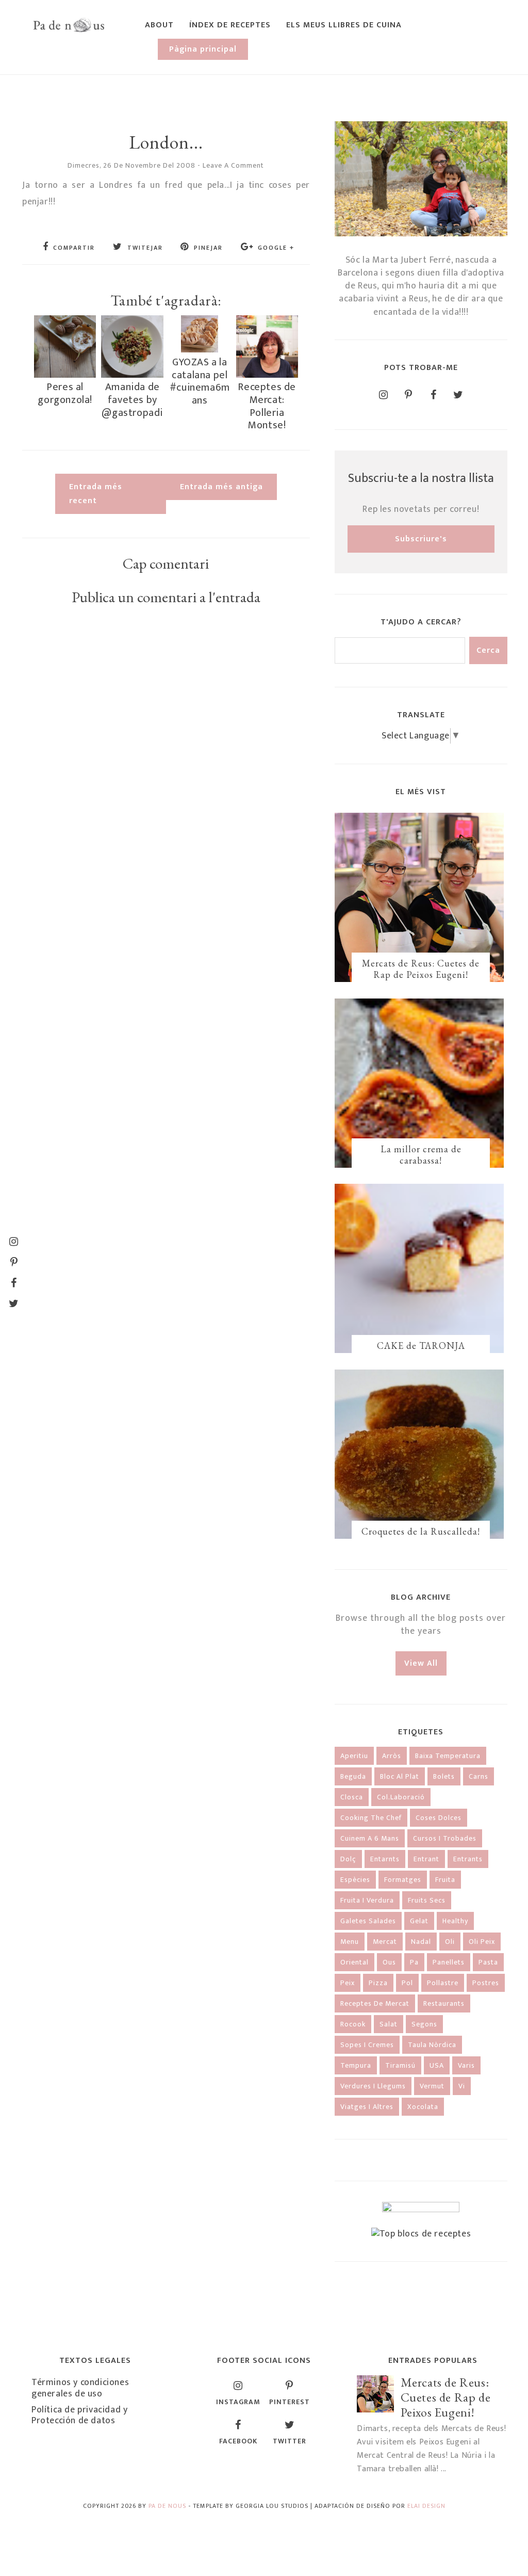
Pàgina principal (203, 49)
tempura (356, 2065)
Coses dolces (439, 1818)
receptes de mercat (375, 2003)
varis (466, 2065)
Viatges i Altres (367, 2107)
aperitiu (354, 1756)
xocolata (423, 2107)
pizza (378, 1983)
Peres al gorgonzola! (65, 393)
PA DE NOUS (167, 2506)
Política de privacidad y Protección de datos (79, 2416)
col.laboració (401, 1797)
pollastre (443, 1983)
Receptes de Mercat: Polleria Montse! (267, 406)
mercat (385, 1942)
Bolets (444, 1776)
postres (486, 1983)
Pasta (488, 1962)
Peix (348, 1983)
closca (352, 1797)
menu (350, 1942)
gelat (419, 1921)
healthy (455, 1921)
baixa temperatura (448, 1756)
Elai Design (426, 2506)
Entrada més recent (96, 494)
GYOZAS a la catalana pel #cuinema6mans (200, 381)
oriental (354, 1962)
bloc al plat (400, 1776)
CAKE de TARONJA (421, 1346)
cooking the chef (371, 1818)
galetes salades (368, 1921)
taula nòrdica (432, 2045)
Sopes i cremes (367, 2045)
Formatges (403, 1880)
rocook (353, 2024)
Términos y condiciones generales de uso (80, 2388)
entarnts (385, 1859)
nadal (421, 1942)
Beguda (353, 1776)
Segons (424, 2024)
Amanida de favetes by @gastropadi (132, 400)
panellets (449, 1962)
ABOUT (159, 25)
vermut (432, 2086)
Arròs (392, 1756)
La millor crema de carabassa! (421, 1155)
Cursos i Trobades (445, 1838)
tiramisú (400, 2065)
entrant (426, 1859)
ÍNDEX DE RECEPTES (230, 25)
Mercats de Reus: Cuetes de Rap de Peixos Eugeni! (421, 969)
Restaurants (444, 2003)
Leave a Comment (233, 165)
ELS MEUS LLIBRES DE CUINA (344, 25)
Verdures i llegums (373, 2086)
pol (407, 1983)
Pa (414, 1962)
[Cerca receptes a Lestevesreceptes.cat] (421, 2234)
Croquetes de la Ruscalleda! (421, 1531)
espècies (355, 1880)
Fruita (445, 1880)
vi (462, 2086)
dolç (348, 1859)
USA (437, 2065)
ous (389, 1962)
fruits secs (427, 1900)
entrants (468, 1859)
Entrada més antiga (221, 487)
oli (450, 1942)
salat (389, 2024)
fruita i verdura (367, 1900)
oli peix (482, 1942)
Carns (478, 1776)
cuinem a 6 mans (370, 1838)
